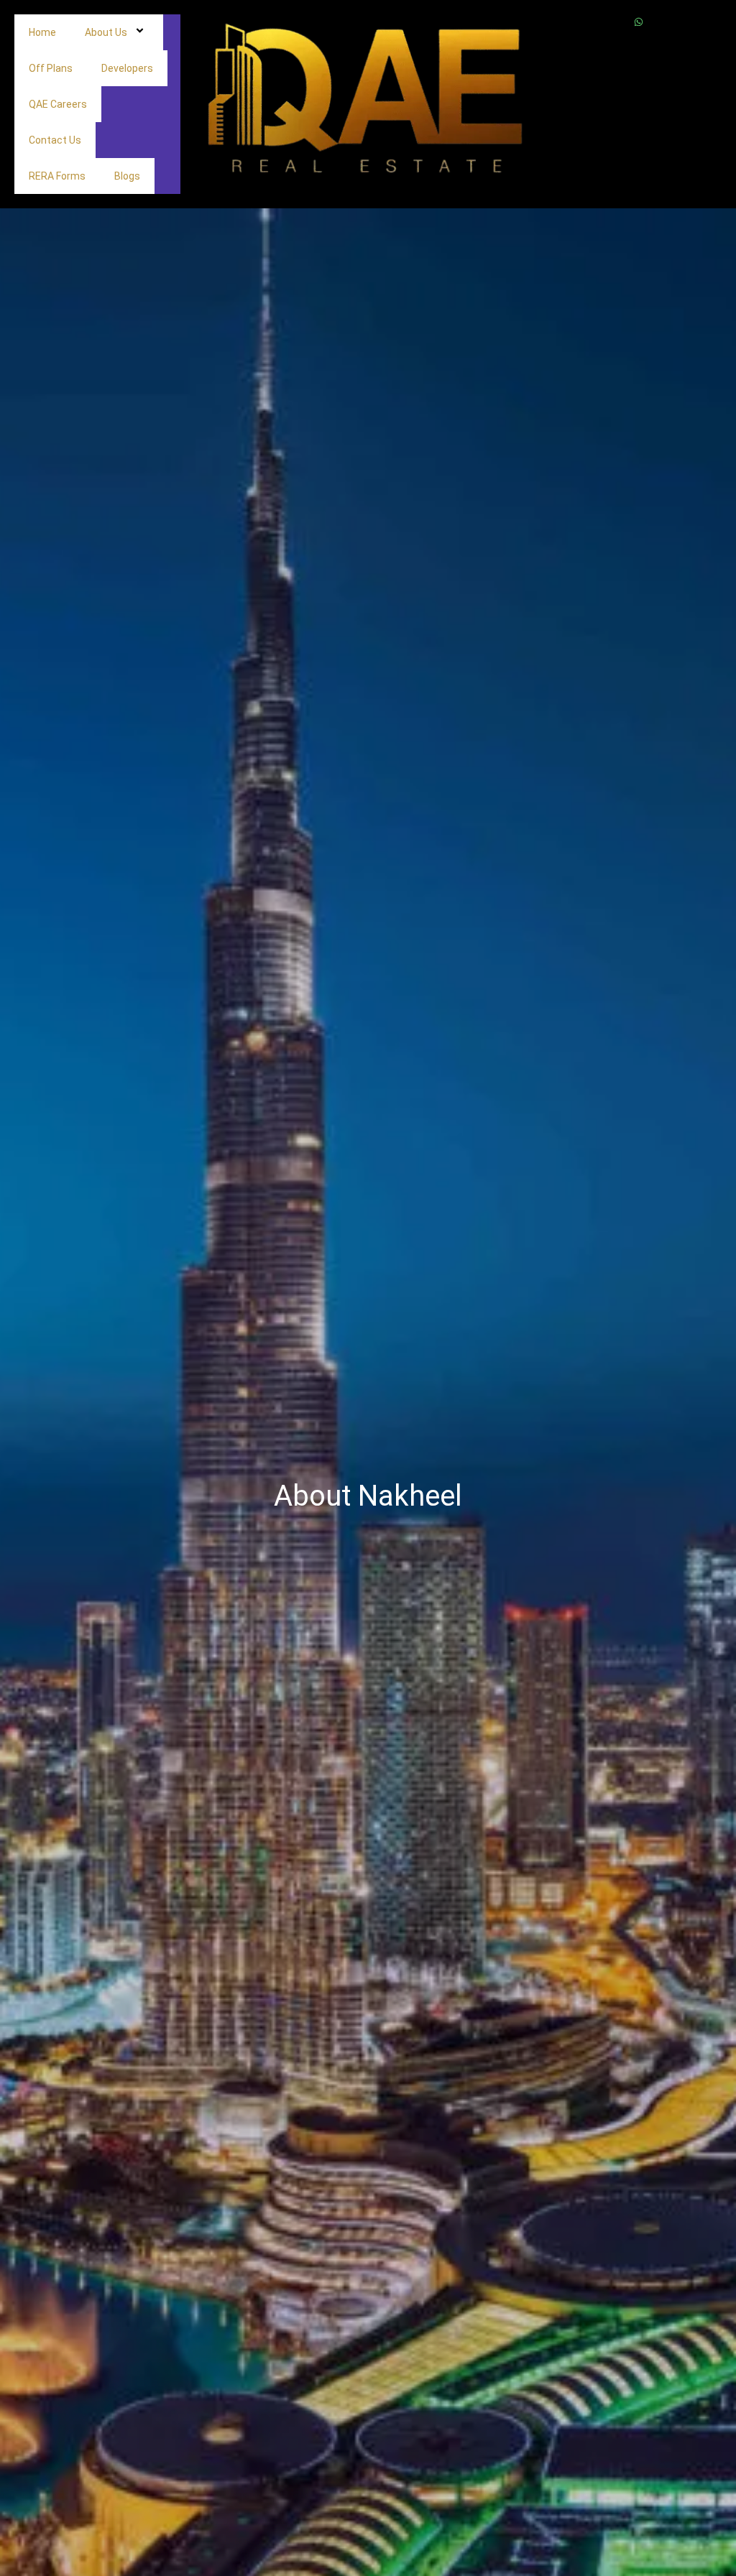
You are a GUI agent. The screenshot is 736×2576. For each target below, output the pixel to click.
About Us (106, 32)
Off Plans (51, 68)
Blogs (127, 176)
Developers (127, 68)
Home (42, 32)
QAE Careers (58, 104)
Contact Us (55, 140)
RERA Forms (57, 176)
